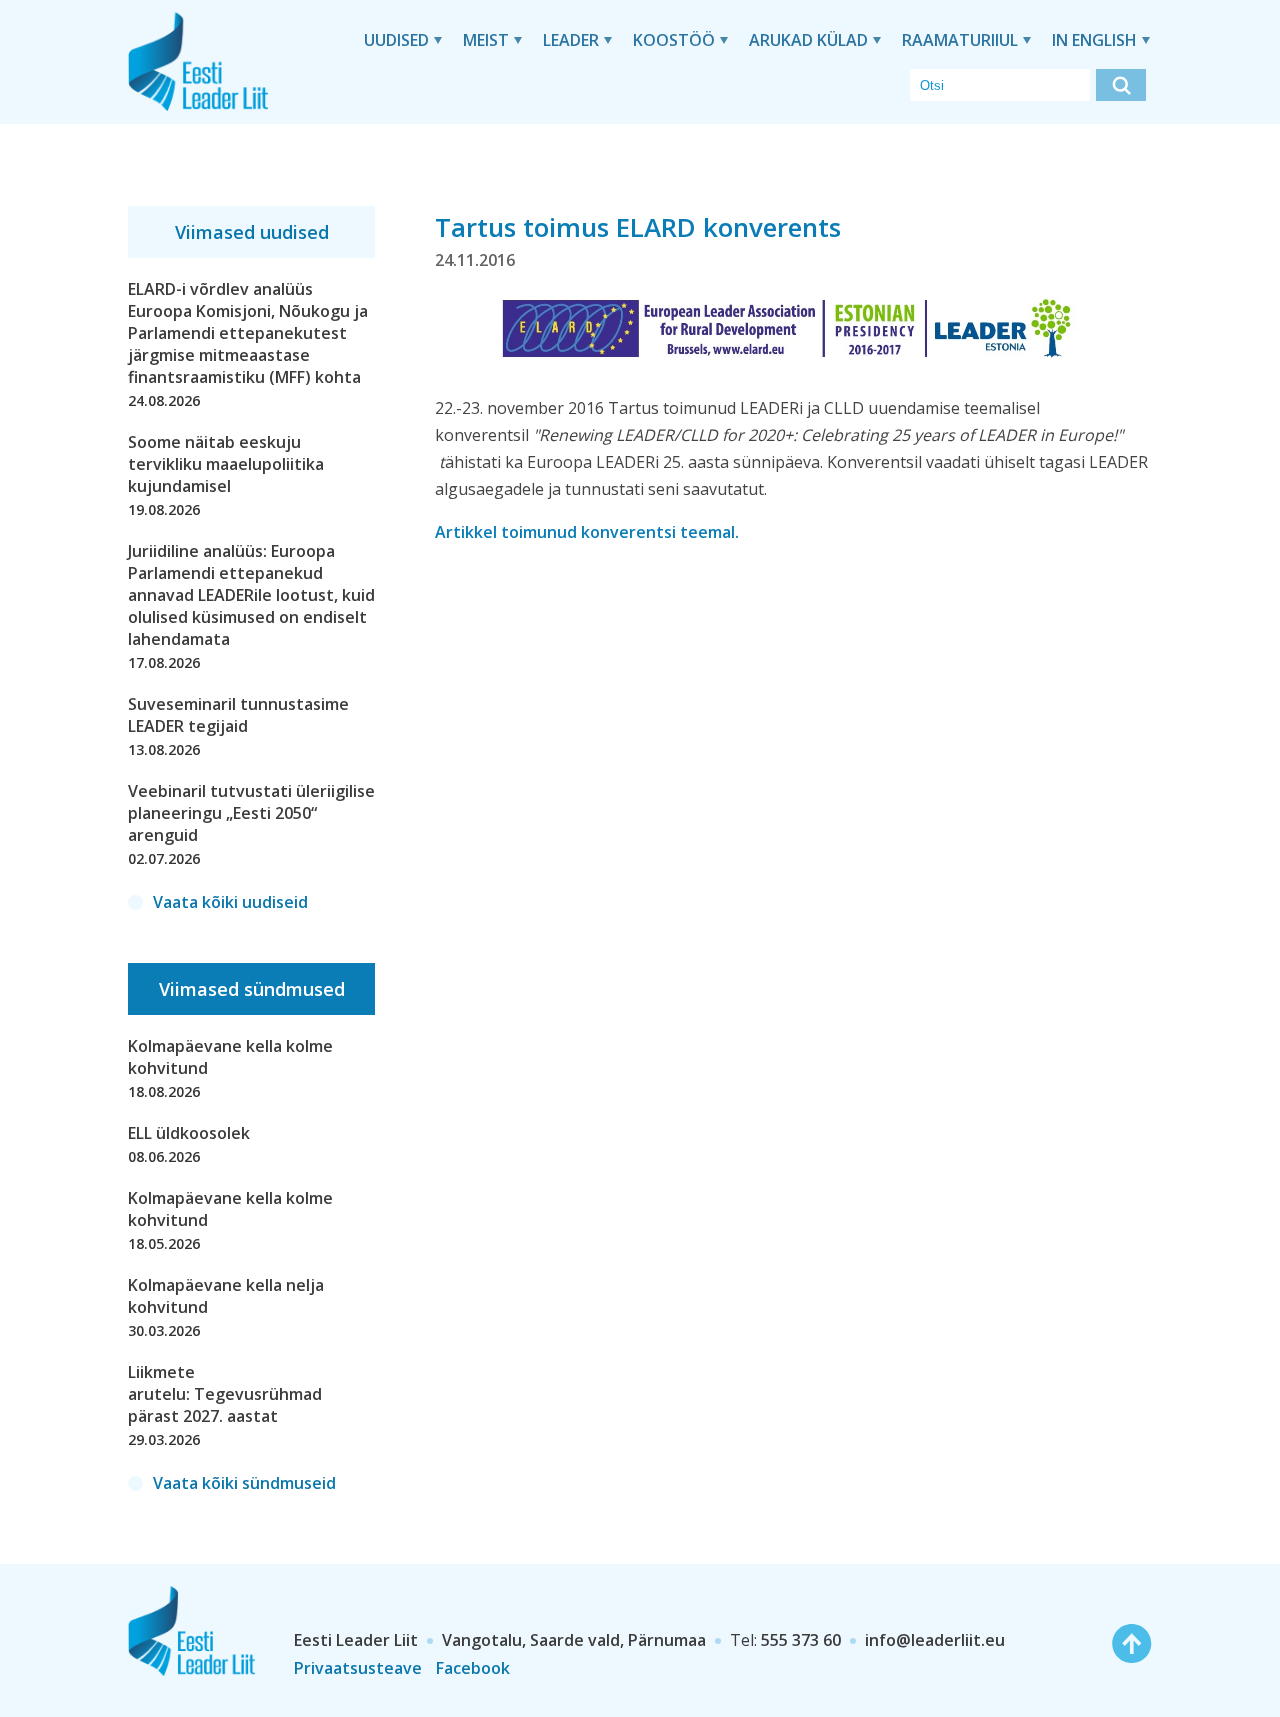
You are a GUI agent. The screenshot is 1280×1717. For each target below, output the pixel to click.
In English (1094, 40)
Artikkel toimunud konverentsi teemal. (587, 532)
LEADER (571, 40)
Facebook (473, 1668)
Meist (486, 40)
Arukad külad (808, 40)
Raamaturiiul (960, 40)
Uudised (396, 40)
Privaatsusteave (358, 1668)
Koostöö (674, 40)
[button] (1121, 85)
